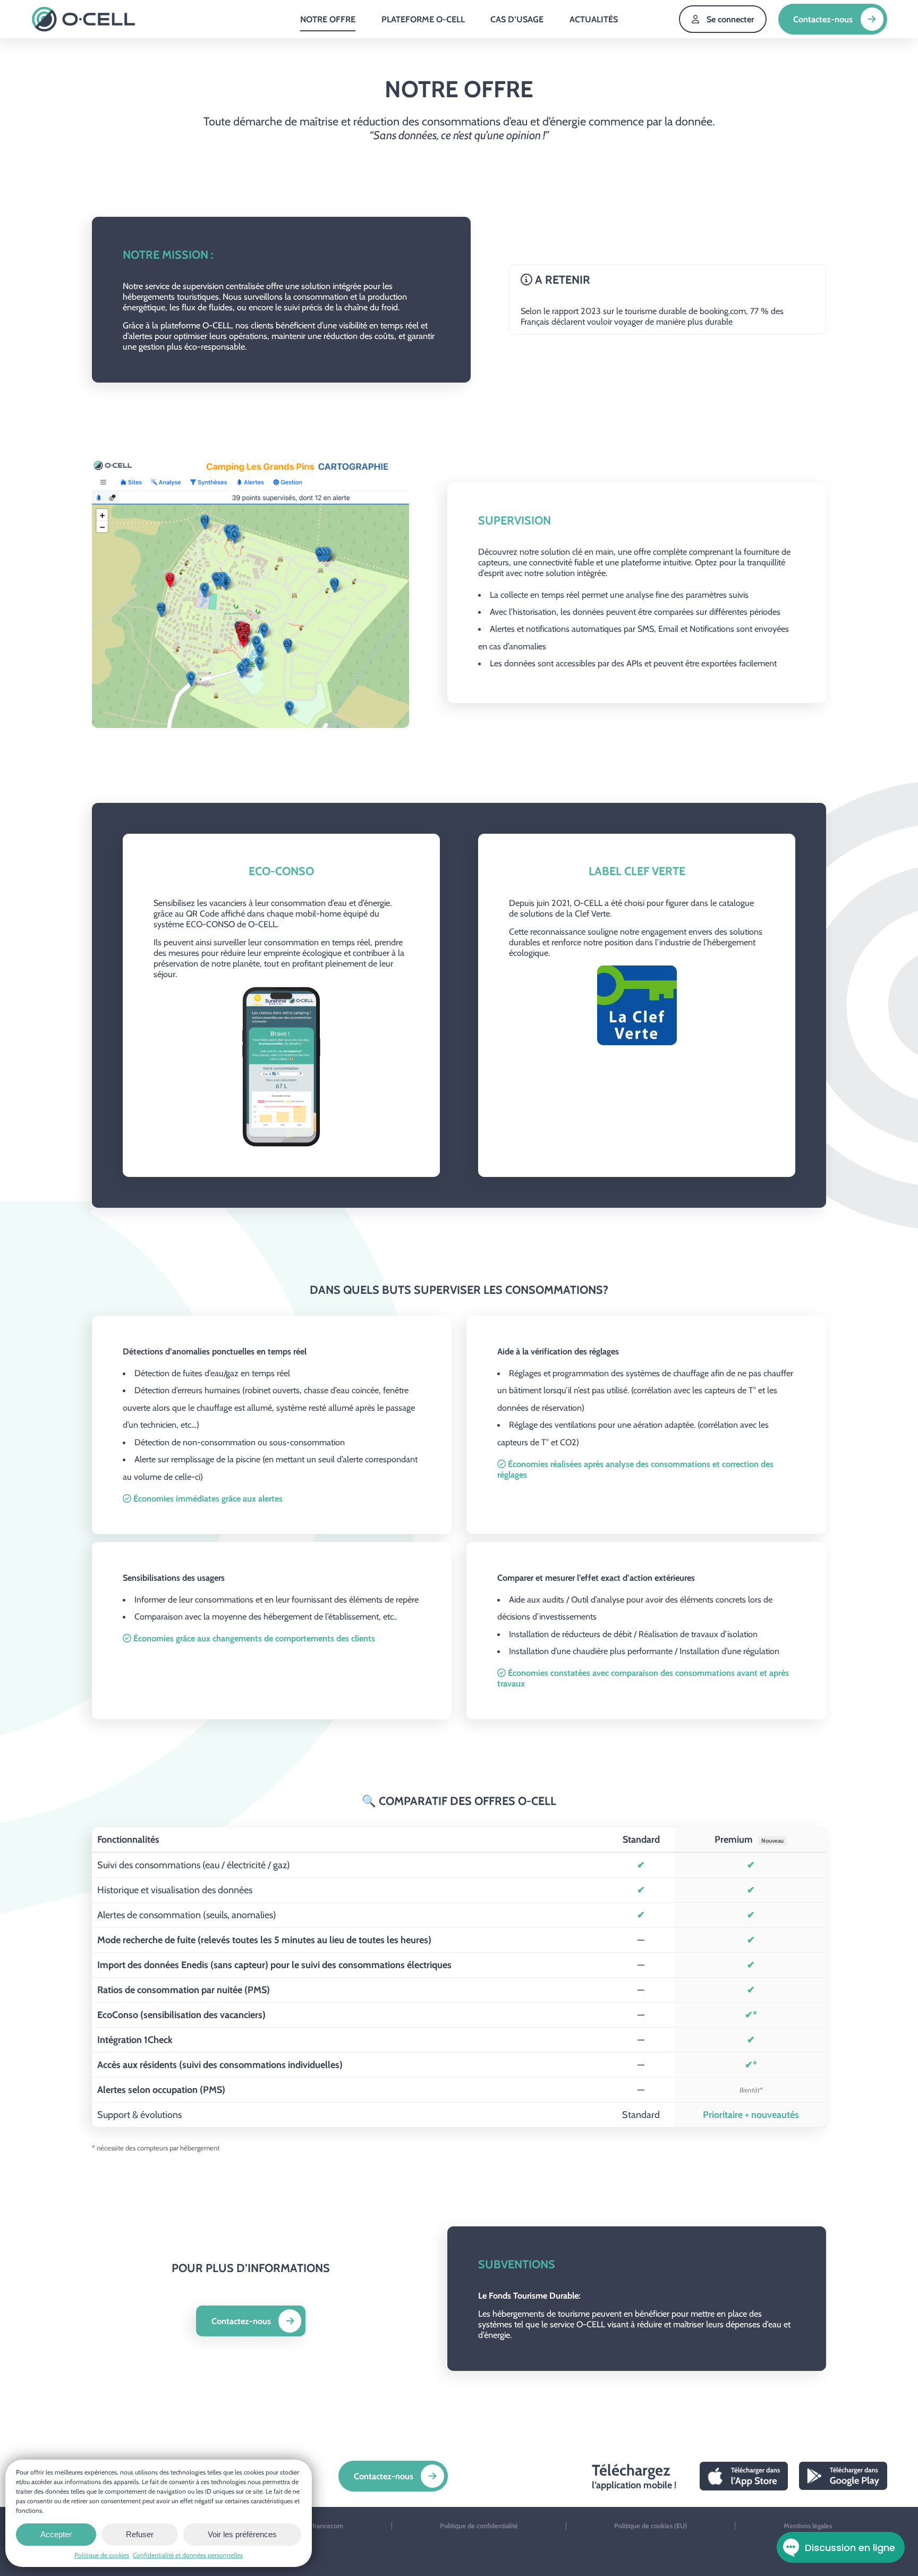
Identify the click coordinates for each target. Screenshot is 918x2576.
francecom (328, 2526)
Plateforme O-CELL (423, 19)
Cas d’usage (517, 19)
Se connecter (730, 19)
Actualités (594, 19)
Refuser (140, 2534)
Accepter (56, 2534)
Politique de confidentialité (479, 2526)
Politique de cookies (102, 2555)
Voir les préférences (242, 2534)
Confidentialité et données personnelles (188, 2555)
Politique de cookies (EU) (651, 2526)
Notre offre (328, 19)
